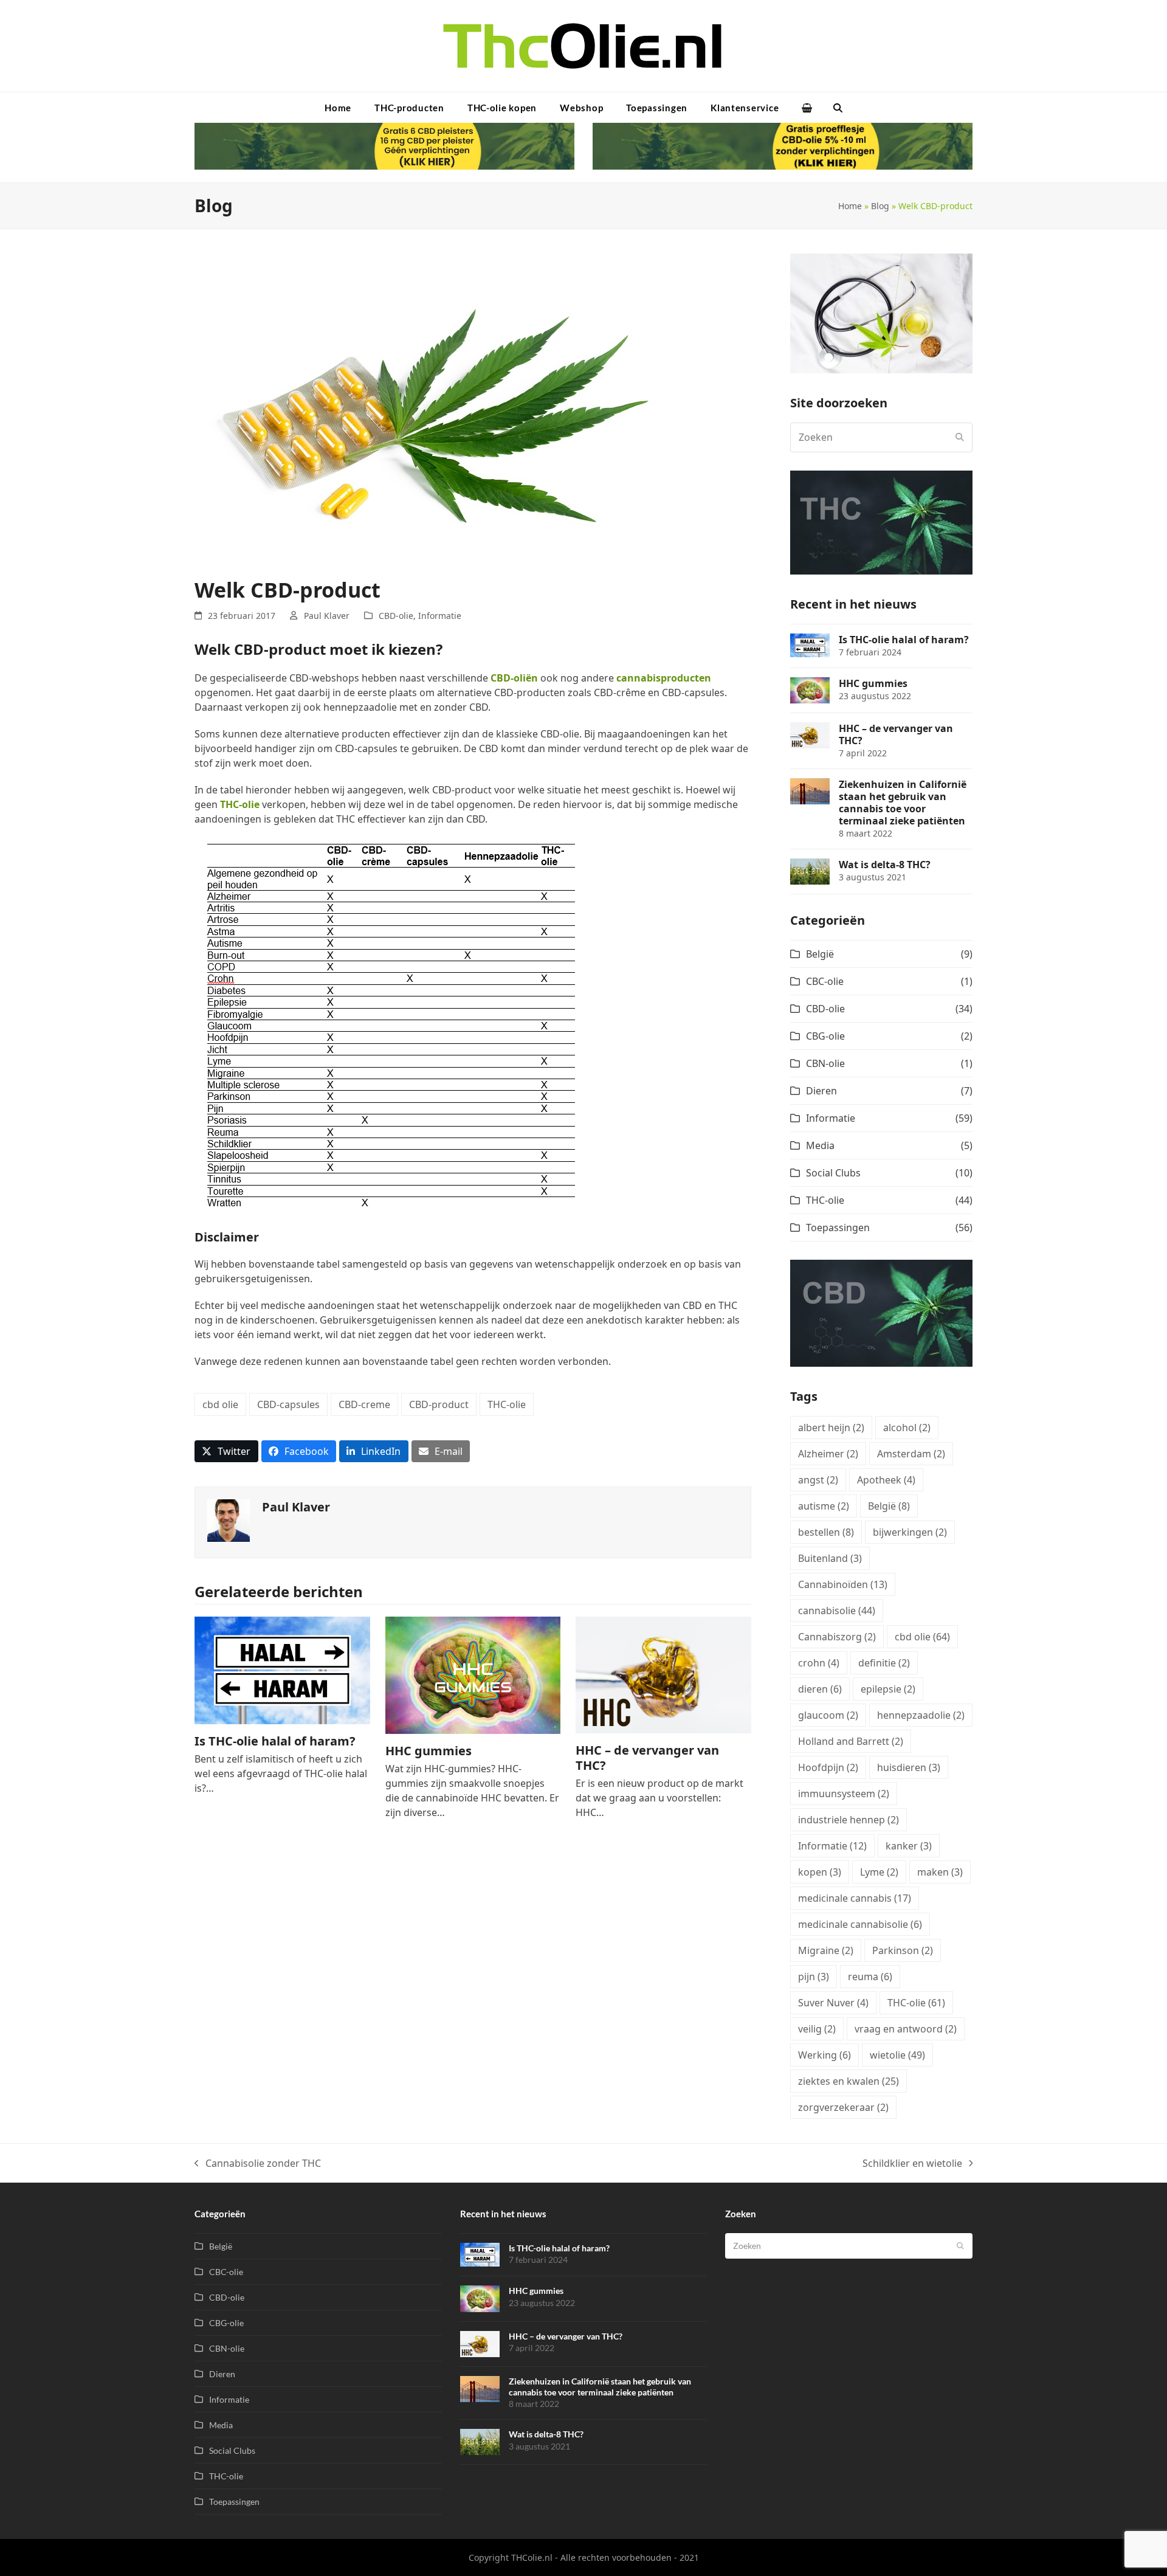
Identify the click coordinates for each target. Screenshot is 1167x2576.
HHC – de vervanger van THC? (647, 1758)
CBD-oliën (514, 678)
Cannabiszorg (837, 1637)
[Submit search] (960, 437)
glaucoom (828, 1715)
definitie (884, 1663)
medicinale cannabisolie (860, 1924)
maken (940, 1872)
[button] (807, 108)
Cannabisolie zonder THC (258, 2163)
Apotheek (886, 1480)
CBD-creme (364, 1404)
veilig (817, 2029)
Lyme (879, 1872)
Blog (880, 206)
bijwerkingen (910, 1532)
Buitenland (830, 1558)
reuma (870, 1977)
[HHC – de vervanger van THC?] (663, 1674)
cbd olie (220, 1404)
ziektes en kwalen (849, 2081)
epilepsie (888, 1689)
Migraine (826, 1950)
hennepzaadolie (921, 1715)
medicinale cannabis (855, 1898)
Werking (824, 2055)
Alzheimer (828, 1454)
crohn (819, 1663)
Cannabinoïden (843, 1584)
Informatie (440, 616)
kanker (909, 1846)
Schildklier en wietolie (912, 2163)
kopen (820, 1872)
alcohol (907, 1428)
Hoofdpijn (828, 1767)
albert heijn (831, 1428)
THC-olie (240, 804)
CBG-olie (825, 1036)
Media (820, 1145)
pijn (814, 1977)
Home (850, 206)
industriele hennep (849, 1820)
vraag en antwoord (906, 2029)
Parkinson (903, 1950)
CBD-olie (396, 616)
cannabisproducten (664, 678)
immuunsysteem (844, 1794)
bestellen (826, 1532)
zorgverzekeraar (843, 2107)
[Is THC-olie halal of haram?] (282, 1670)
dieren (820, 1689)
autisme (824, 1506)
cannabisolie (837, 1611)
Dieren (821, 1091)
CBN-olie (825, 1063)
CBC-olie (825, 981)
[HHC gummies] (473, 1674)
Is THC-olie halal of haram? (275, 1741)
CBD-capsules (288, 1404)
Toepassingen (838, 1228)
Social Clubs (833, 1173)
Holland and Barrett (851, 1741)
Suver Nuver (833, 2003)
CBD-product (439, 1404)
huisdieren (909, 1767)
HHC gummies (429, 1751)
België (820, 954)
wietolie (897, 2055)
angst (818, 1480)
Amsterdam (911, 1454)
